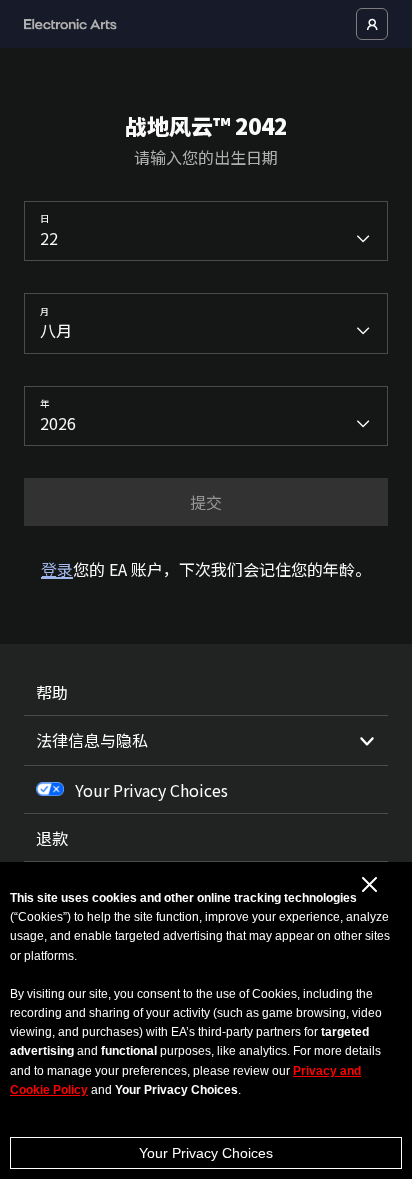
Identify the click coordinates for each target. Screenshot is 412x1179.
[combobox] (206, 231)
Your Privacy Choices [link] (151, 790)
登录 (57, 569)
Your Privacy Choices (206, 1153)
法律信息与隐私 (92, 740)
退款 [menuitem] (52, 838)
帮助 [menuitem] (52, 692)
